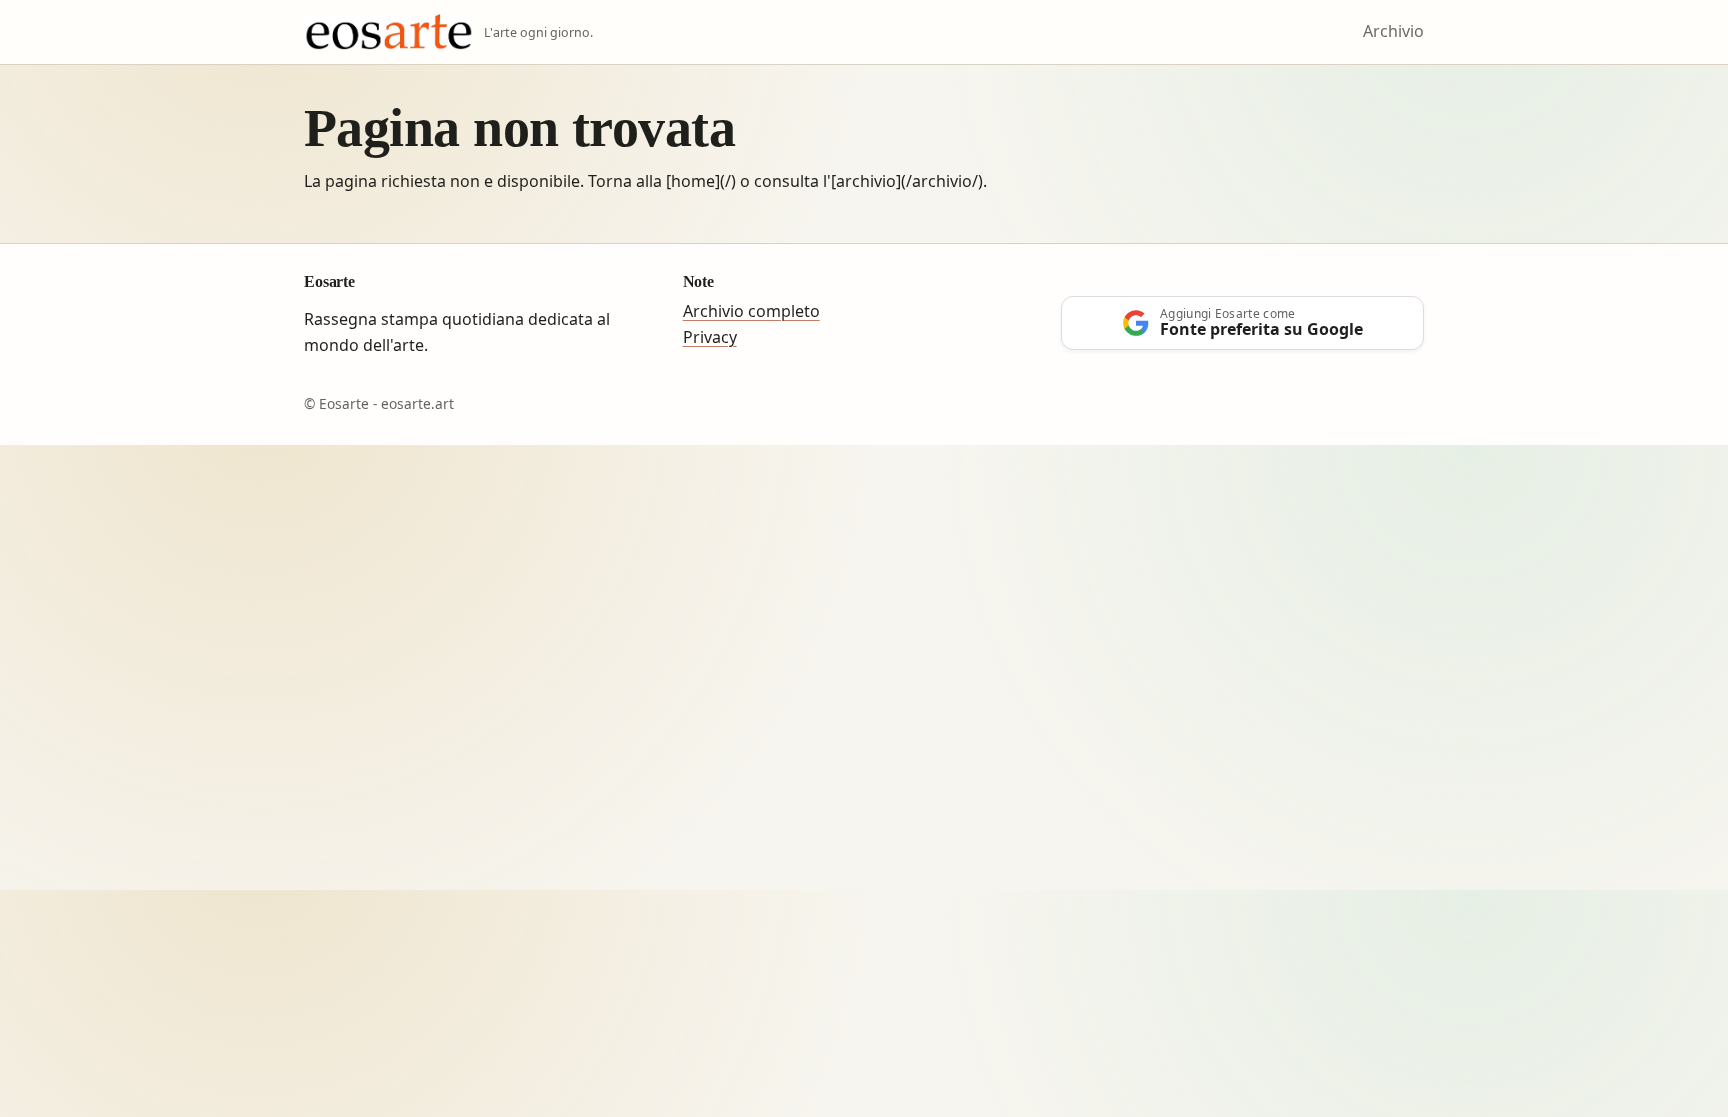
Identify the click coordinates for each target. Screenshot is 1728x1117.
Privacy (710, 337)
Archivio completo (751, 311)
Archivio (1393, 31)
